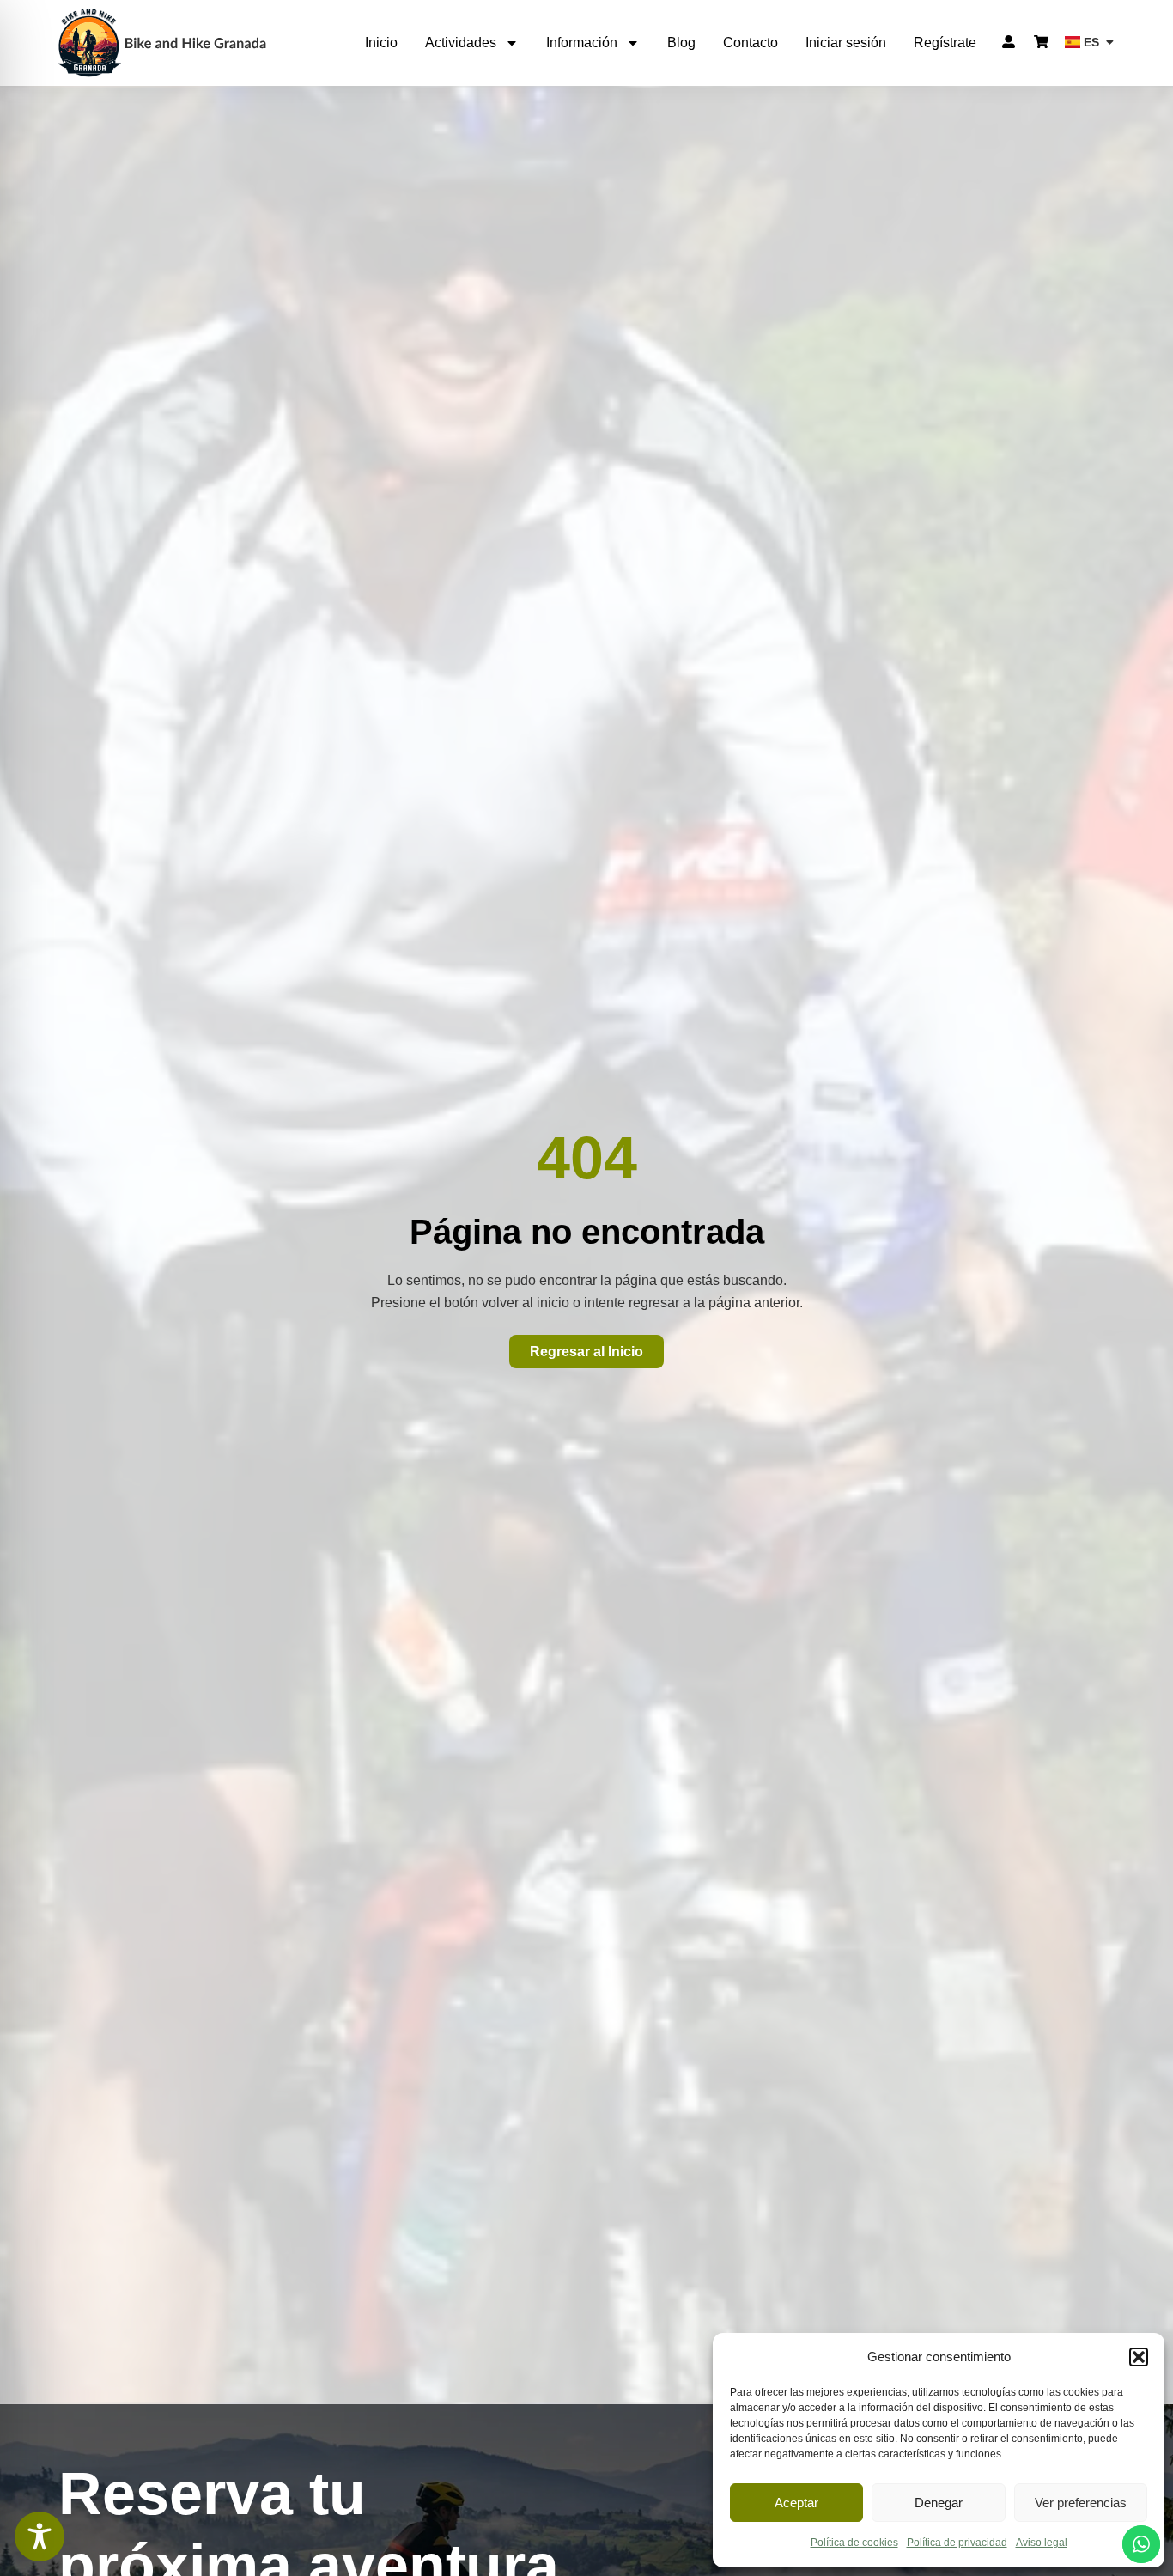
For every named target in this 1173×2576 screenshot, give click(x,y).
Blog (681, 43)
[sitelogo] (163, 43)
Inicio (381, 43)
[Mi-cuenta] (1009, 42)
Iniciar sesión (846, 43)
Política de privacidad (957, 2543)
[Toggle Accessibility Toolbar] (40, 2536)
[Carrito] (1041, 42)
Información (582, 43)
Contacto (751, 43)
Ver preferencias (1081, 2503)
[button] (1139, 2357)
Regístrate (945, 43)
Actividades (461, 43)
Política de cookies (854, 2543)
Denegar (939, 2503)
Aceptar (796, 2503)
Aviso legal (1042, 2543)
